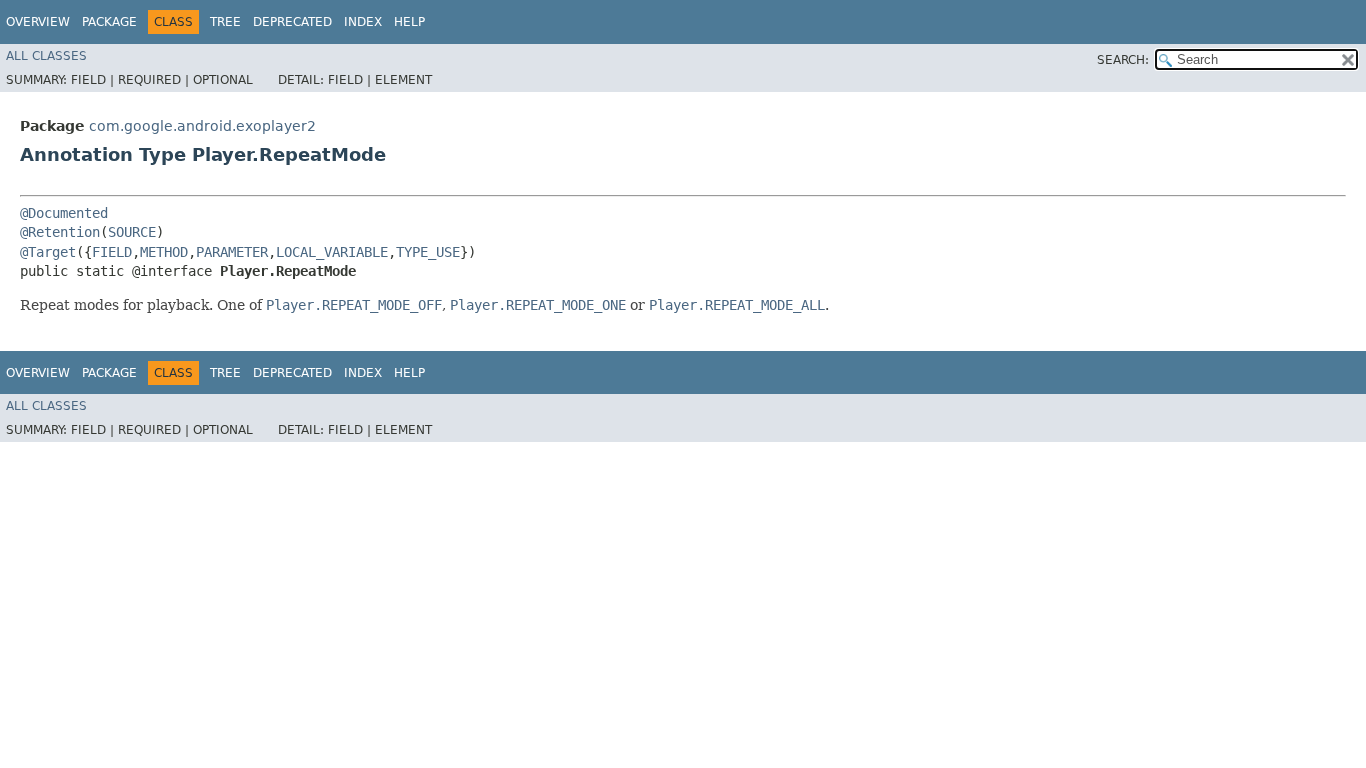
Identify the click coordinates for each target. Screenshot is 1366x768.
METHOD (164, 252)
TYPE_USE (428, 252)
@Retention (60, 232)
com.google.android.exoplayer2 (202, 126)
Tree (225, 22)
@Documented (64, 213)
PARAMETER (232, 252)
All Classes (46, 56)
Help (409, 22)
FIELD (112, 252)
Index (363, 22)
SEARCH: (1123, 60)
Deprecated (292, 22)
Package (109, 22)
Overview (38, 22)
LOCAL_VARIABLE (332, 252)
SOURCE (132, 232)
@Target (48, 252)
